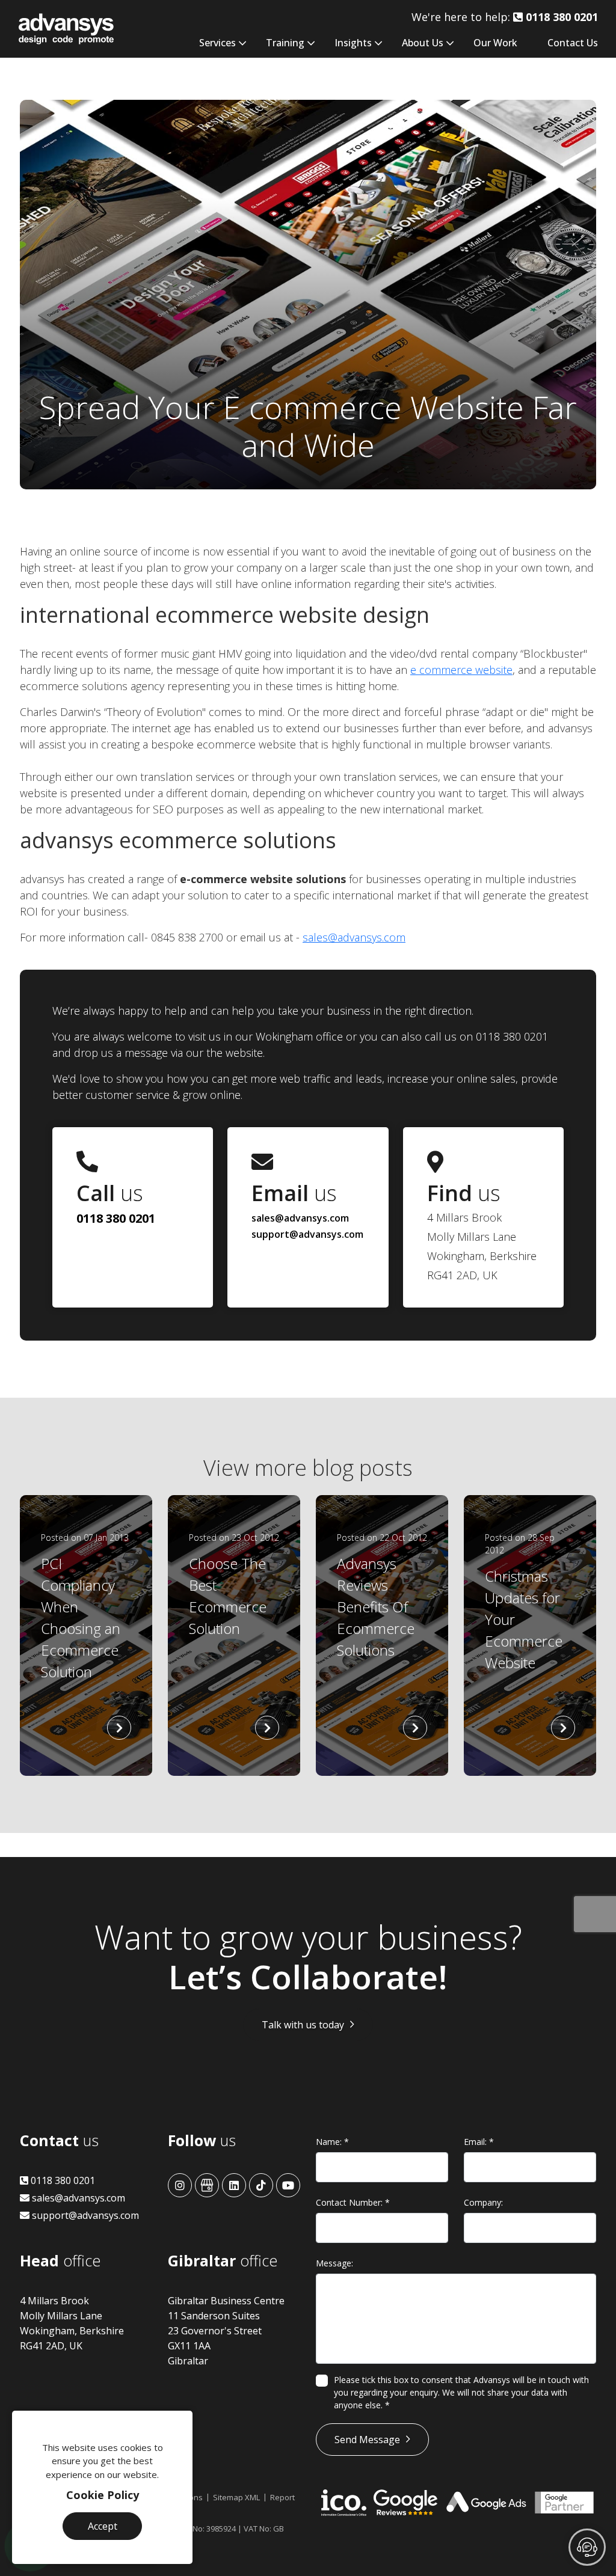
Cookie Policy (103, 2495)
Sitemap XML (236, 2497)
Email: (479, 2142)
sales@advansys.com (354, 937)
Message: (334, 2263)
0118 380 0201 (116, 1218)
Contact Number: (353, 2202)
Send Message (367, 2440)
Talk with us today (303, 2025)
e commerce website (461, 670)
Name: (332, 2142)
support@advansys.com (307, 1234)
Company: (483, 2202)
